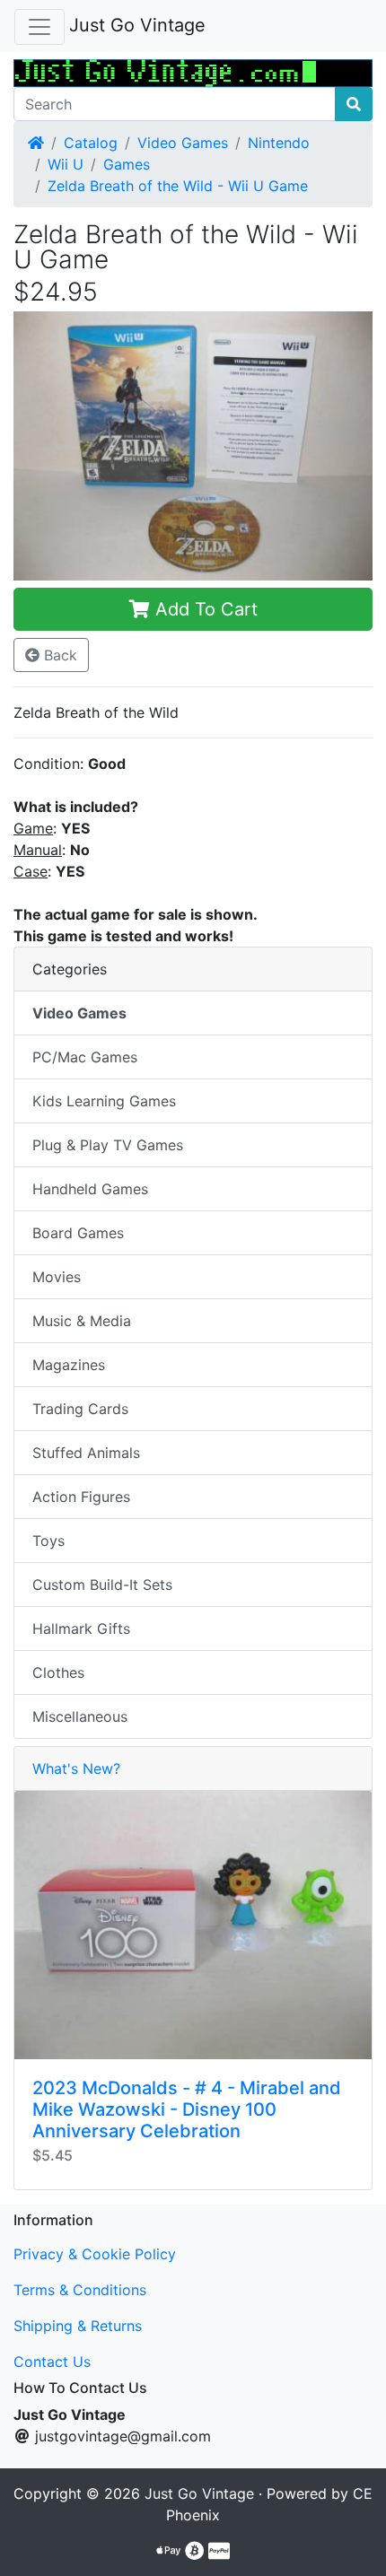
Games (127, 164)
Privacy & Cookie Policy (95, 2254)
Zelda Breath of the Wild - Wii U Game (178, 186)
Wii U (66, 164)
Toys (48, 1541)
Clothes (58, 1672)
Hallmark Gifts (81, 1629)
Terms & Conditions (80, 2290)
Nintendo (279, 143)
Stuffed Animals (86, 1453)
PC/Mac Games (85, 1057)
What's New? (76, 1768)
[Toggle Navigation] (39, 27)
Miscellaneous (80, 1716)
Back (58, 655)
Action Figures (81, 1497)
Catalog (91, 143)
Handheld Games (90, 1189)
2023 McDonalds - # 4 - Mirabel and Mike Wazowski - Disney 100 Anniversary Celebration (187, 2109)
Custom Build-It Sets (102, 1585)
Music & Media (82, 1321)
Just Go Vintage (137, 25)
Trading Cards (80, 1409)
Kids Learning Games (104, 1101)
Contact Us (52, 2362)
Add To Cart (204, 609)
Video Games (183, 143)
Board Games (78, 1233)
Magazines (69, 1365)
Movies (57, 1277)
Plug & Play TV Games (108, 1145)
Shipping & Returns (78, 2326)
